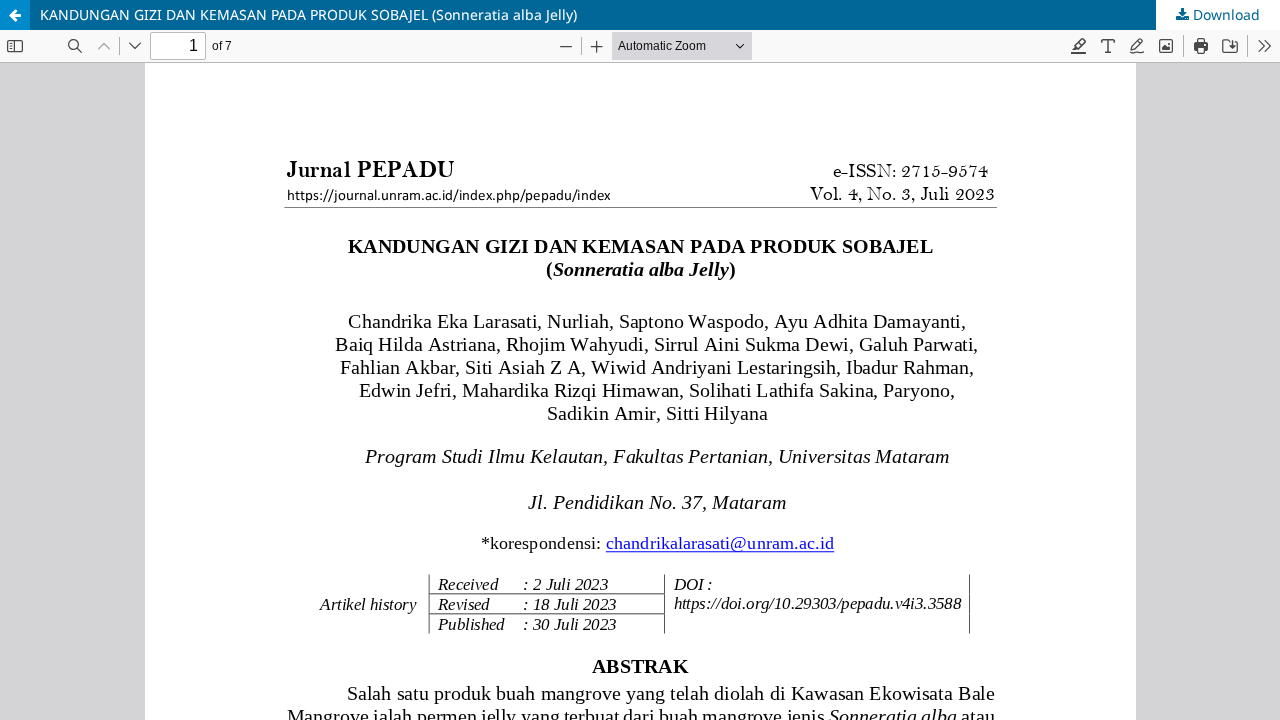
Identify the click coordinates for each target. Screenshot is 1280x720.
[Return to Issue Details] (15, 15)
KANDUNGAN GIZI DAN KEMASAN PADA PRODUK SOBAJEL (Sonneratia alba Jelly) (308, 14)
